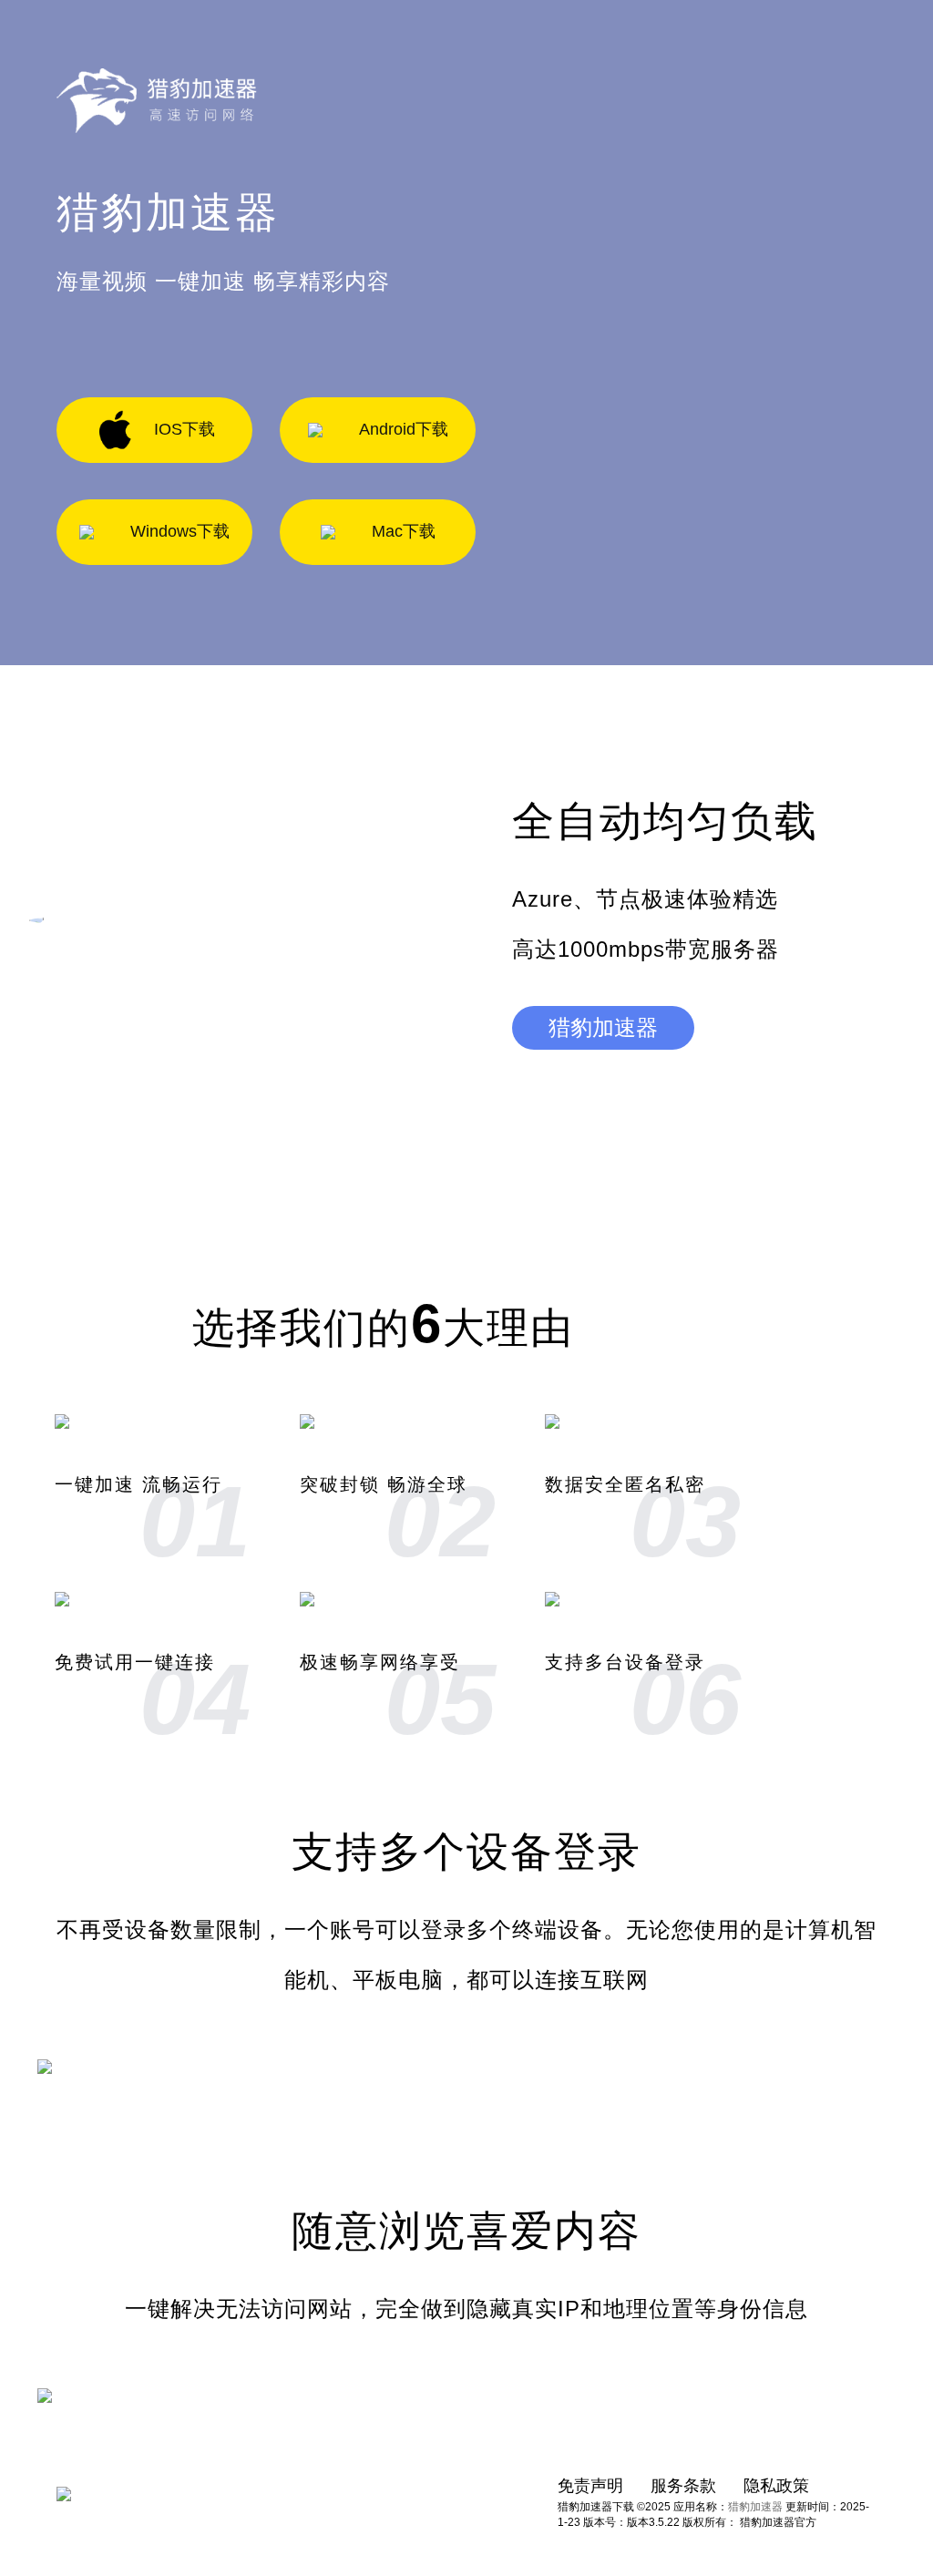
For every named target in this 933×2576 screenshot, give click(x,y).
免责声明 (590, 2486)
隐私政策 (776, 2486)
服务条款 (683, 2486)
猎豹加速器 (603, 1027)
